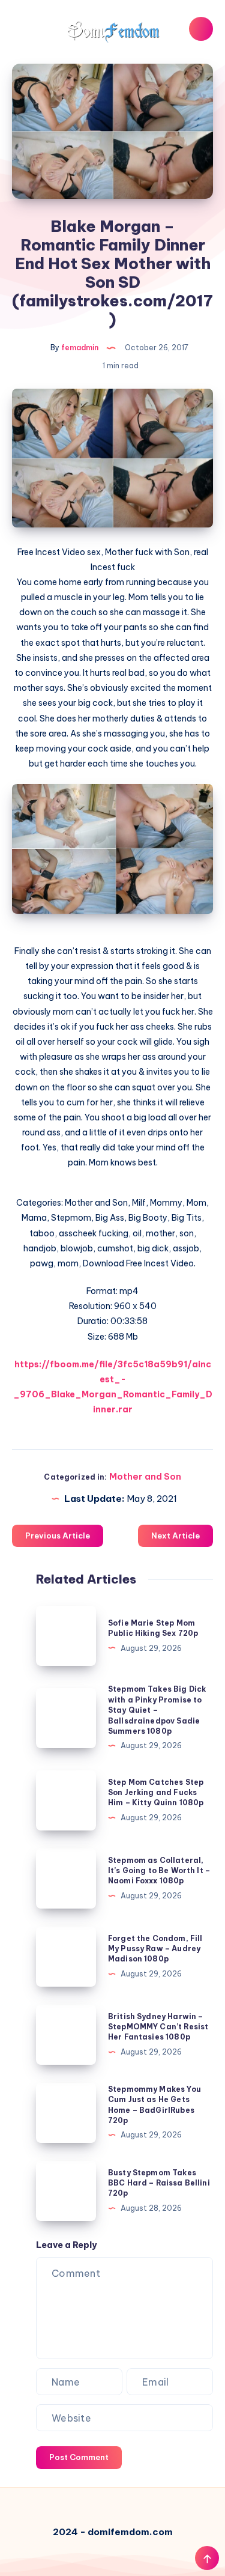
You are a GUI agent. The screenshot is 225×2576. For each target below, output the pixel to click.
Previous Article (58, 1536)
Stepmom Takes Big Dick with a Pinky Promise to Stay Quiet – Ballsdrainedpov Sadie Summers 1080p (157, 1710)
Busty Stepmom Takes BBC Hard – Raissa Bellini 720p (159, 2183)
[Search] (201, 29)
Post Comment (79, 2457)
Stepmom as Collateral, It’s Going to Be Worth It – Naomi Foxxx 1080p (159, 1871)
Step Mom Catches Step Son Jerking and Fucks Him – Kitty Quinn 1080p (156, 1793)
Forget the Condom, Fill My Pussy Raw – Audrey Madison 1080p (155, 1949)
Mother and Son (145, 1476)
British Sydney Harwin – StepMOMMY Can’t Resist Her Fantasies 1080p (158, 2027)
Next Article (175, 1536)
